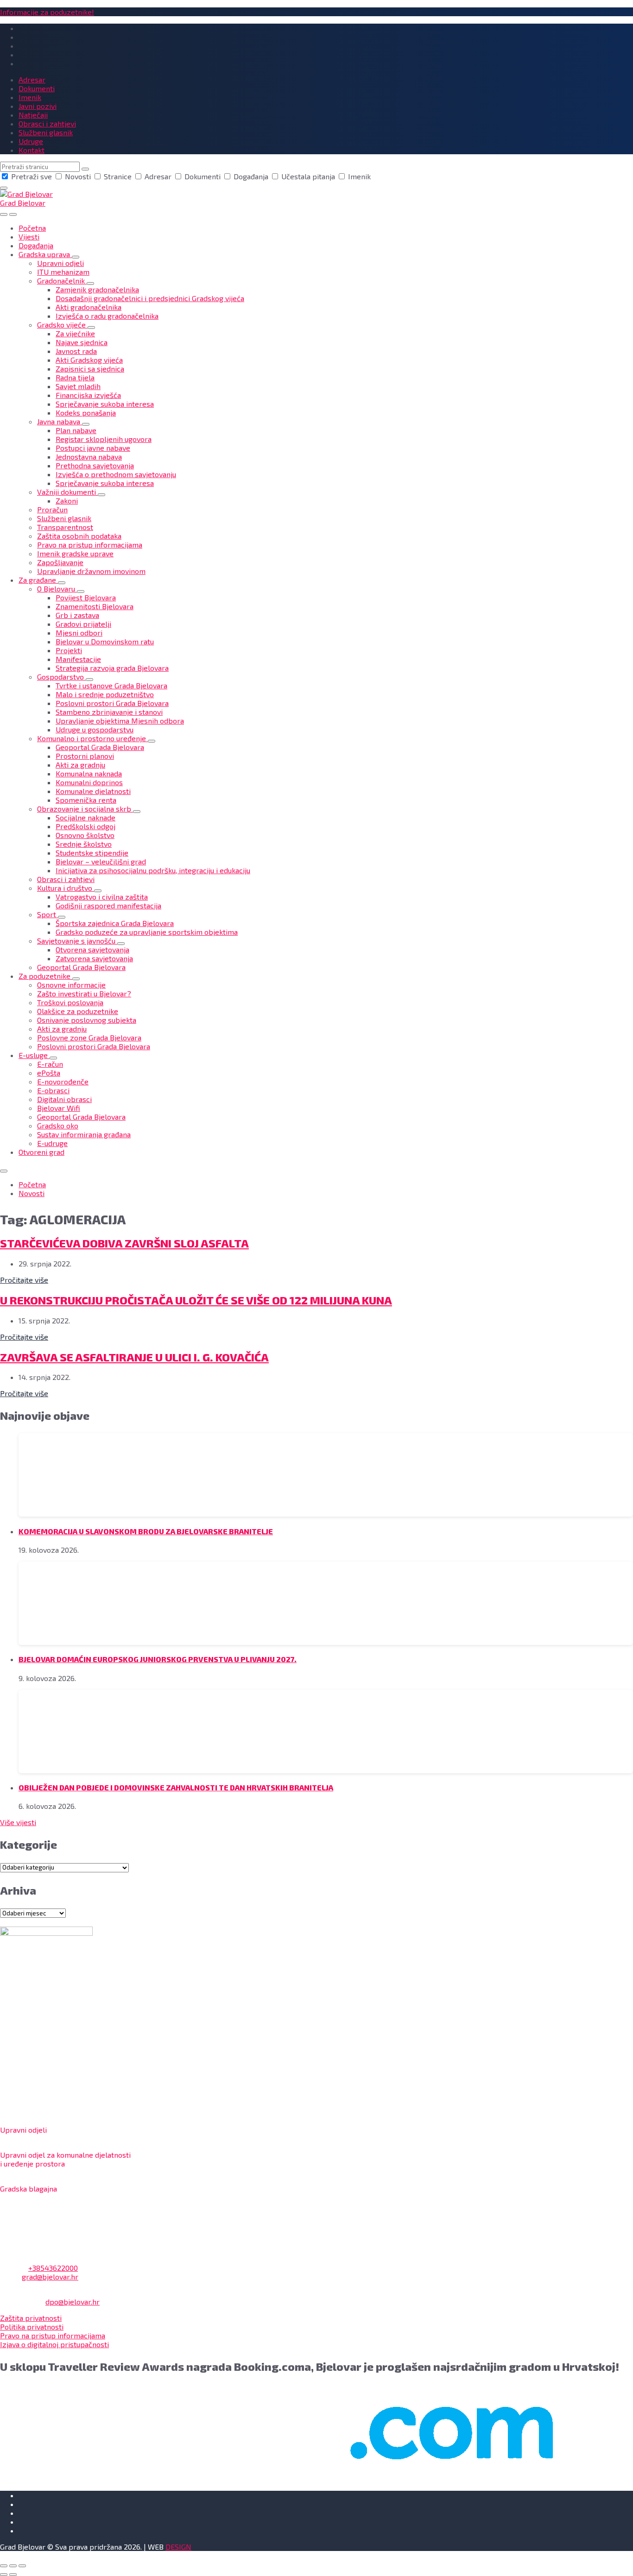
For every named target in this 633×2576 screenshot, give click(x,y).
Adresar (158, 176)
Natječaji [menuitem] (33, 115)
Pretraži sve (32, 176)
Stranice (118, 176)
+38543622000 (53, 2268)
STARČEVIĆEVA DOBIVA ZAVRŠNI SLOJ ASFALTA (124, 1243)
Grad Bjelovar (23, 203)
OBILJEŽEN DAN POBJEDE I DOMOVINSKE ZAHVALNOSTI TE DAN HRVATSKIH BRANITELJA (176, 1787)
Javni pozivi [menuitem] (38, 106)
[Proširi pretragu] (4, 214)
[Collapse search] (4, 188)
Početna (32, 1184)
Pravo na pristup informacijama (53, 2335)
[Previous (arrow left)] (4, 2575)
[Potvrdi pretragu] (85, 169)
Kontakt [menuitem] (32, 150)
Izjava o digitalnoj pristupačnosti (54, 2344)
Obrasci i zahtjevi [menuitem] (47, 123)
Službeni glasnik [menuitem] (46, 132)
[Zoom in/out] (22, 2566)
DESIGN (178, 2547)
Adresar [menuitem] (32, 79)
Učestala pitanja (308, 176)
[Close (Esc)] (4, 2566)
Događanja (251, 176)
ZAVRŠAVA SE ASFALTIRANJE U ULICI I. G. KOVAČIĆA (134, 1357)
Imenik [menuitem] (30, 97)
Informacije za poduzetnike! (47, 12)
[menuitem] (32, 228)
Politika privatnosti (32, 2327)
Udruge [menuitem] (31, 141)
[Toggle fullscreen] (13, 2566)
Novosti (78, 176)
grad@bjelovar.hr (50, 2277)
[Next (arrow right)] (13, 2575)
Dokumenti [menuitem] (37, 88)
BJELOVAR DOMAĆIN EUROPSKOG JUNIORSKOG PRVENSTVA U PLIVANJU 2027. (158, 1659)
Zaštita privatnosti (31, 2318)
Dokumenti (203, 176)
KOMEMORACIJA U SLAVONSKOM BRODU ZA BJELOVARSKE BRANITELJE (146, 1531)
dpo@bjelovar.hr (73, 2302)
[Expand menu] (13, 214)
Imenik (358, 176)
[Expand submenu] (76, 257)
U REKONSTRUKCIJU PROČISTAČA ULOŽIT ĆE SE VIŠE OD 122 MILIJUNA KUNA (196, 1300)
